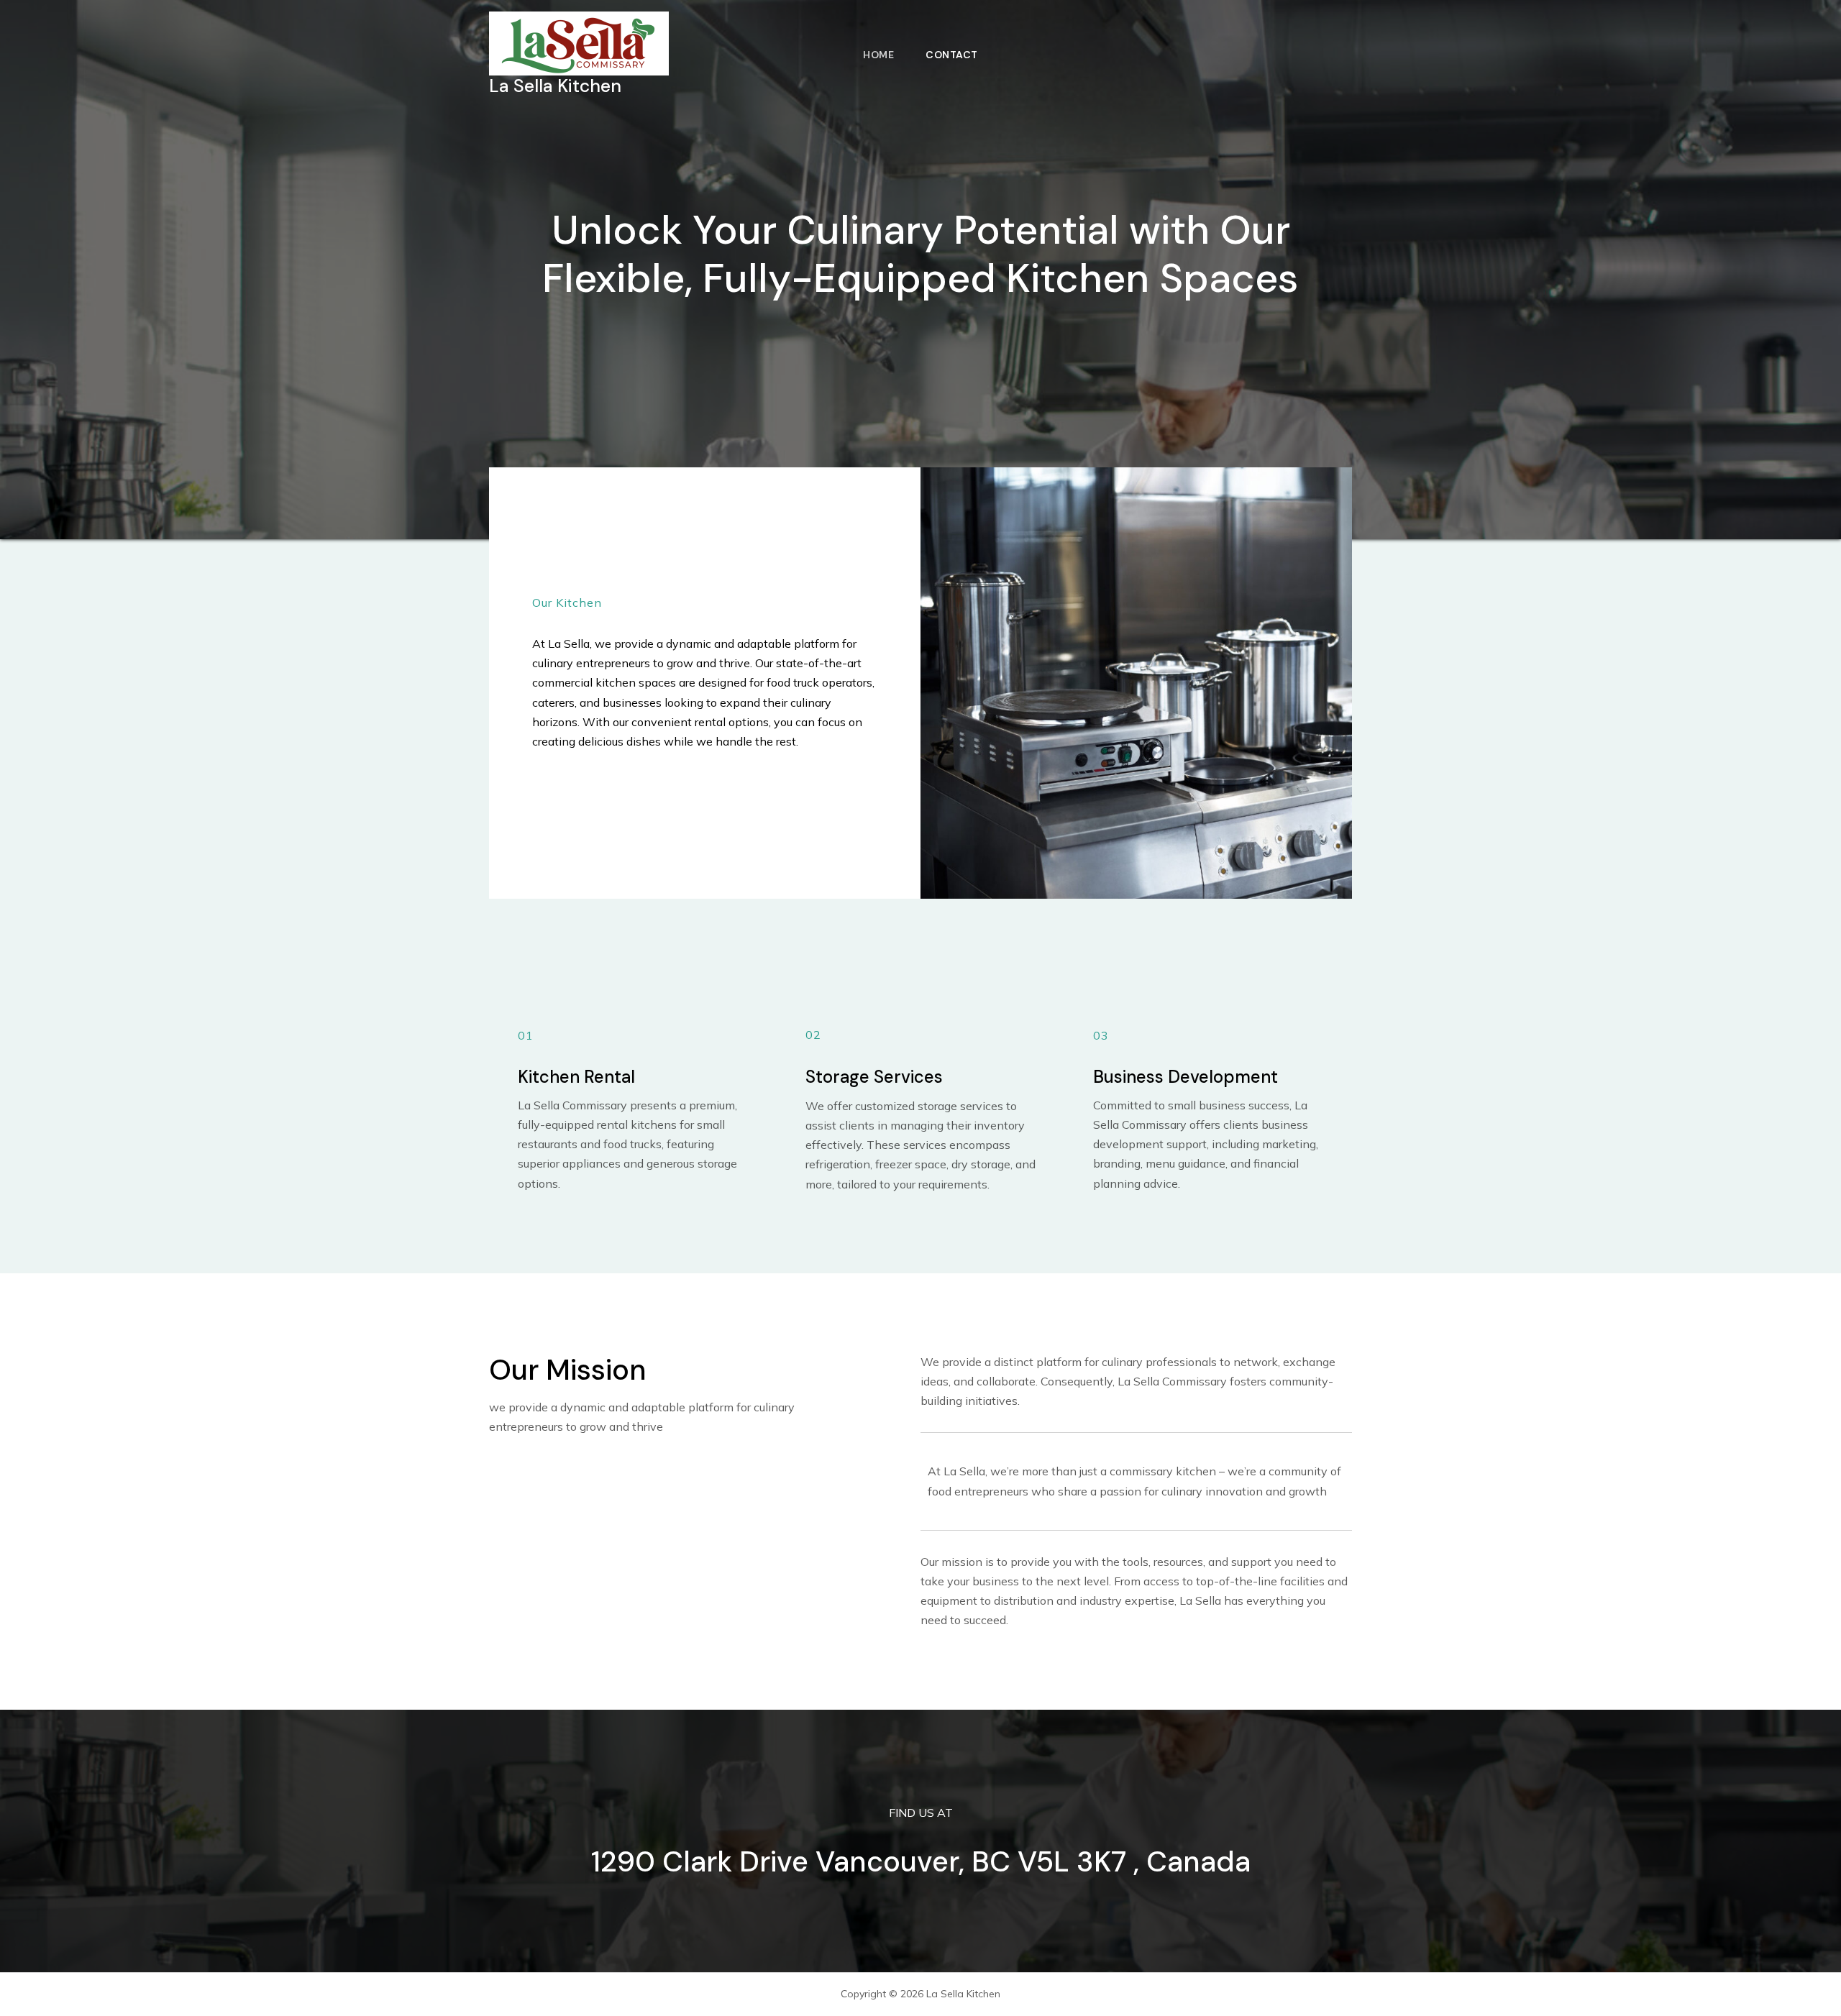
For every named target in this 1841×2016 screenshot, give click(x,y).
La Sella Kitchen (555, 86)
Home (878, 55)
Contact (952, 55)
